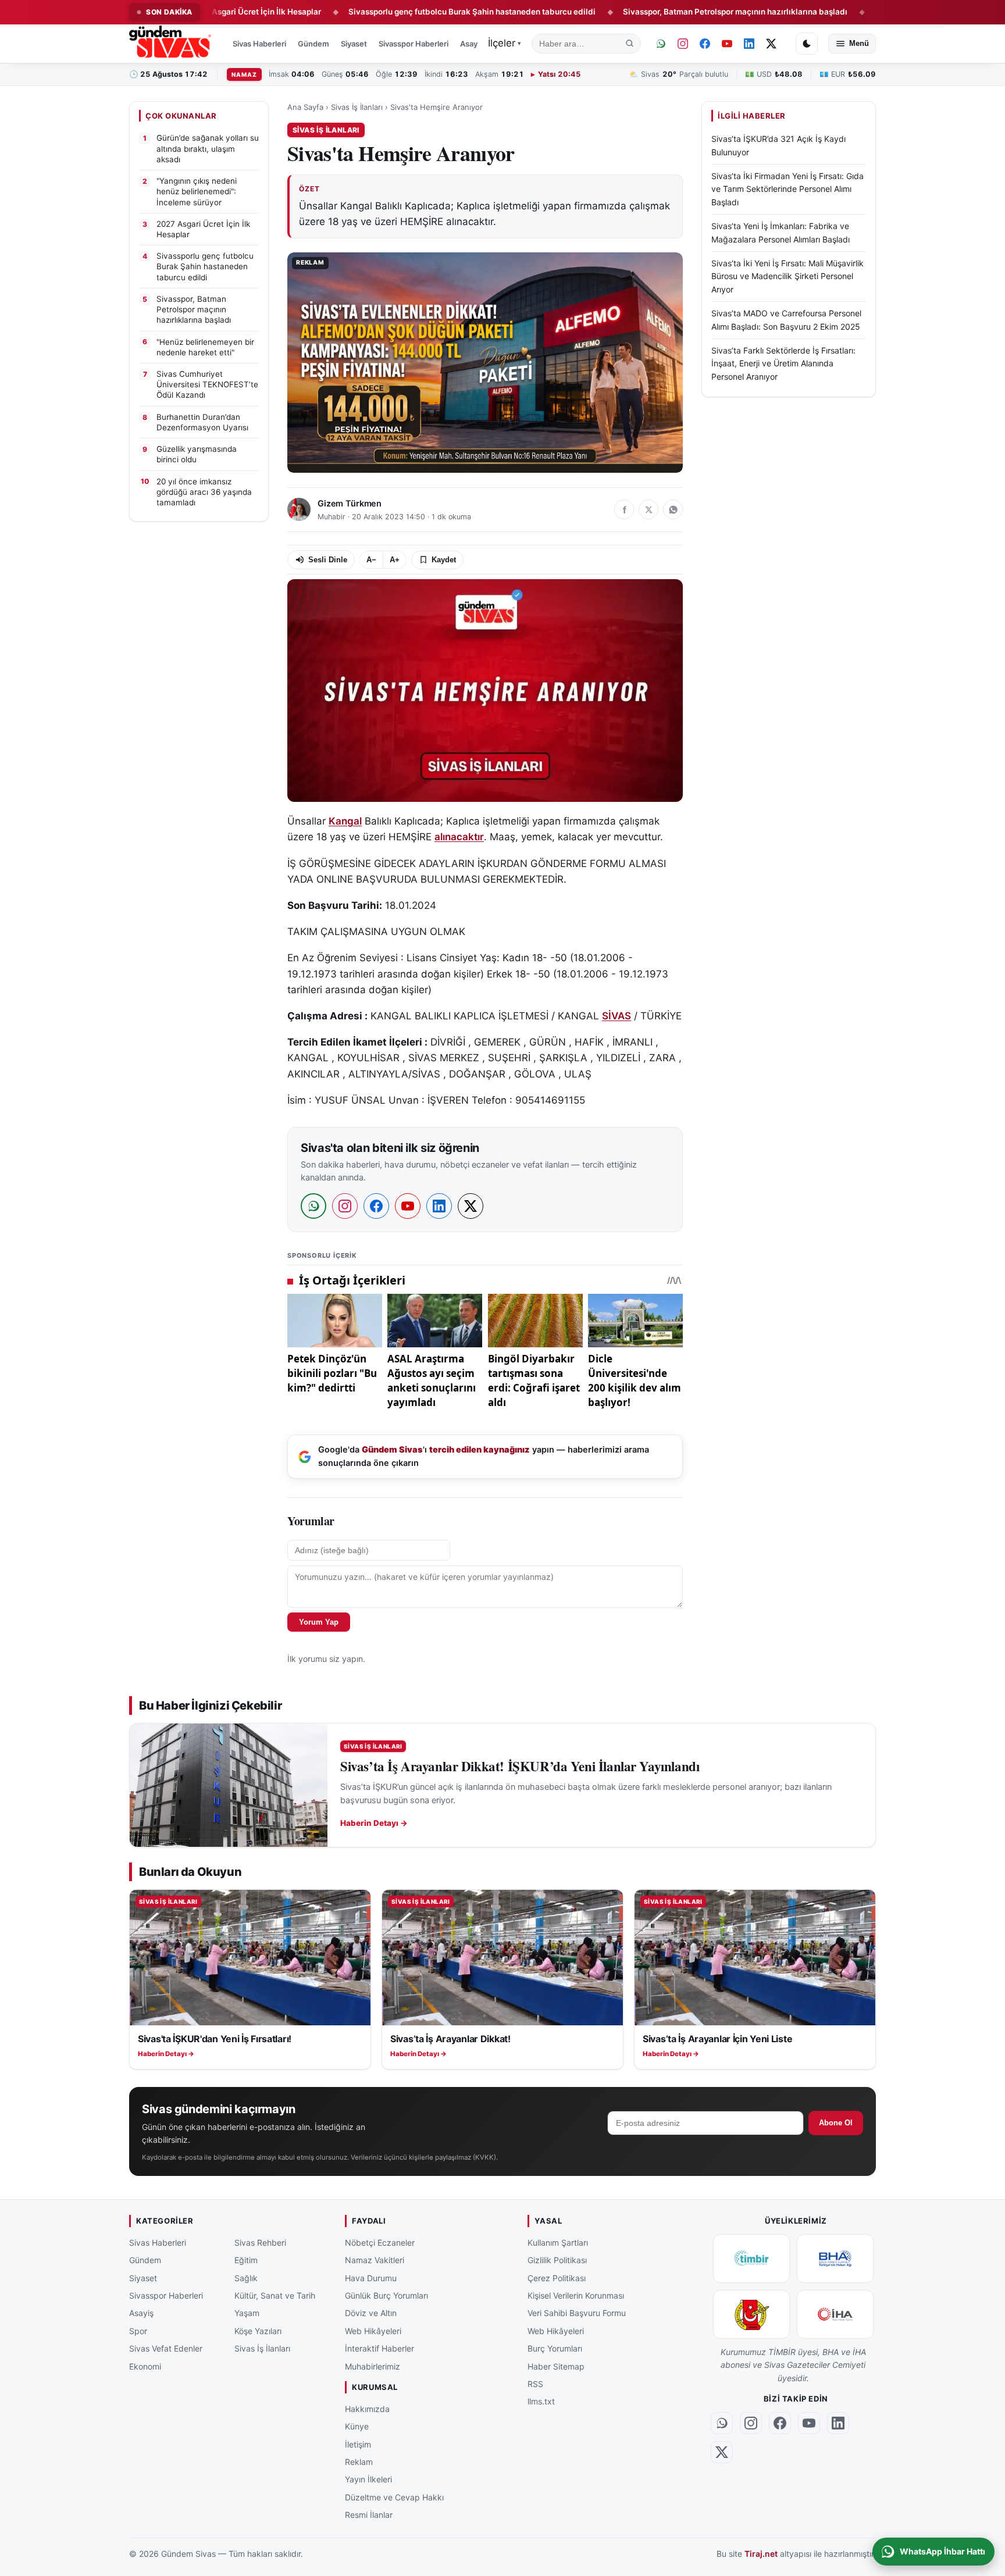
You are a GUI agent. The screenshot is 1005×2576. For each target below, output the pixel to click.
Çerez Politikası (557, 2277)
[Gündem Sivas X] (771, 44)
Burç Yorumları (555, 2348)
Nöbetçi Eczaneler (380, 2243)
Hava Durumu (371, 2277)
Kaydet (444, 560)
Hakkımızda (367, 2408)
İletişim (358, 2444)
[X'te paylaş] (648, 509)
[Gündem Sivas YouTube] (727, 44)
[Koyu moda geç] (807, 44)
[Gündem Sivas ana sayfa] (171, 44)
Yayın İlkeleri (368, 2479)
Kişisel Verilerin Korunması (576, 2295)
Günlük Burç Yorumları (386, 2295)
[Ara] (630, 44)
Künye (357, 2426)
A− (371, 560)
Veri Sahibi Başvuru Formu (577, 2313)
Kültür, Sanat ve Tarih (275, 2295)
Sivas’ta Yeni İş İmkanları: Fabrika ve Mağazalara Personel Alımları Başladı (781, 233)
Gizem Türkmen (350, 504)
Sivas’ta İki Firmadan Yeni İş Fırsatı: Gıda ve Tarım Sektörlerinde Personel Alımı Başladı (787, 190)
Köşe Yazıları (258, 2331)
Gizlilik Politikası (557, 2260)
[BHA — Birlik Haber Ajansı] (835, 2259)
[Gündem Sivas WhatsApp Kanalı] (661, 44)
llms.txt (541, 2401)
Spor (138, 2331)
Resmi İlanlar (369, 2515)
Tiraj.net (761, 2554)
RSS (535, 2384)
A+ (395, 560)
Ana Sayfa (305, 107)
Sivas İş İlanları (357, 107)
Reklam (359, 2462)
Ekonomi (145, 2366)
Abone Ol (836, 2123)
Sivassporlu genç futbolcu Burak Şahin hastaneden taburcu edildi (391, 12)
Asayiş (472, 44)
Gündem (313, 44)
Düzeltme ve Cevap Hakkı (394, 2497)
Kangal (345, 821)
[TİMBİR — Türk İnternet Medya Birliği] (751, 2259)
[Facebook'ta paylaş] (624, 509)
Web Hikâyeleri (373, 2331)
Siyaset (354, 44)
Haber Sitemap (556, 2366)
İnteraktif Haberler (379, 2348)
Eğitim (246, 2260)
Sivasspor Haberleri (414, 44)
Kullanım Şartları (558, 2243)
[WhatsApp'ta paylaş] (673, 509)
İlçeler (505, 43)
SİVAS (616, 1016)
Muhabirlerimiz (373, 2366)
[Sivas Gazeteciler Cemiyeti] (751, 2314)
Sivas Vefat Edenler (166, 2348)
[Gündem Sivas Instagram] (683, 44)
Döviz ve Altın (371, 2313)
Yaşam (247, 2313)
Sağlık (246, 2277)
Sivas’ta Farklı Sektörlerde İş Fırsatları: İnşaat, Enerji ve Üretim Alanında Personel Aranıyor (783, 363)
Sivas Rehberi (260, 2243)
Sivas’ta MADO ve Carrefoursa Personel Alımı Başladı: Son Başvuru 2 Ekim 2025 (786, 320)
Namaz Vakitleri (375, 2260)
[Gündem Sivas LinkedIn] (749, 44)
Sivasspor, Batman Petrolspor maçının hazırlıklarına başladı (655, 12)
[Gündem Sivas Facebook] (705, 44)
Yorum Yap (319, 1622)
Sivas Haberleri (259, 44)
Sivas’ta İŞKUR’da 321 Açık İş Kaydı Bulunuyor (778, 146)
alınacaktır (459, 837)
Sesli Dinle (328, 560)
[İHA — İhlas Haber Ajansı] (835, 2314)
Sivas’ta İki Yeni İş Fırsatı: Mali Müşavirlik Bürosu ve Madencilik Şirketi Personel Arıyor (787, 277)
